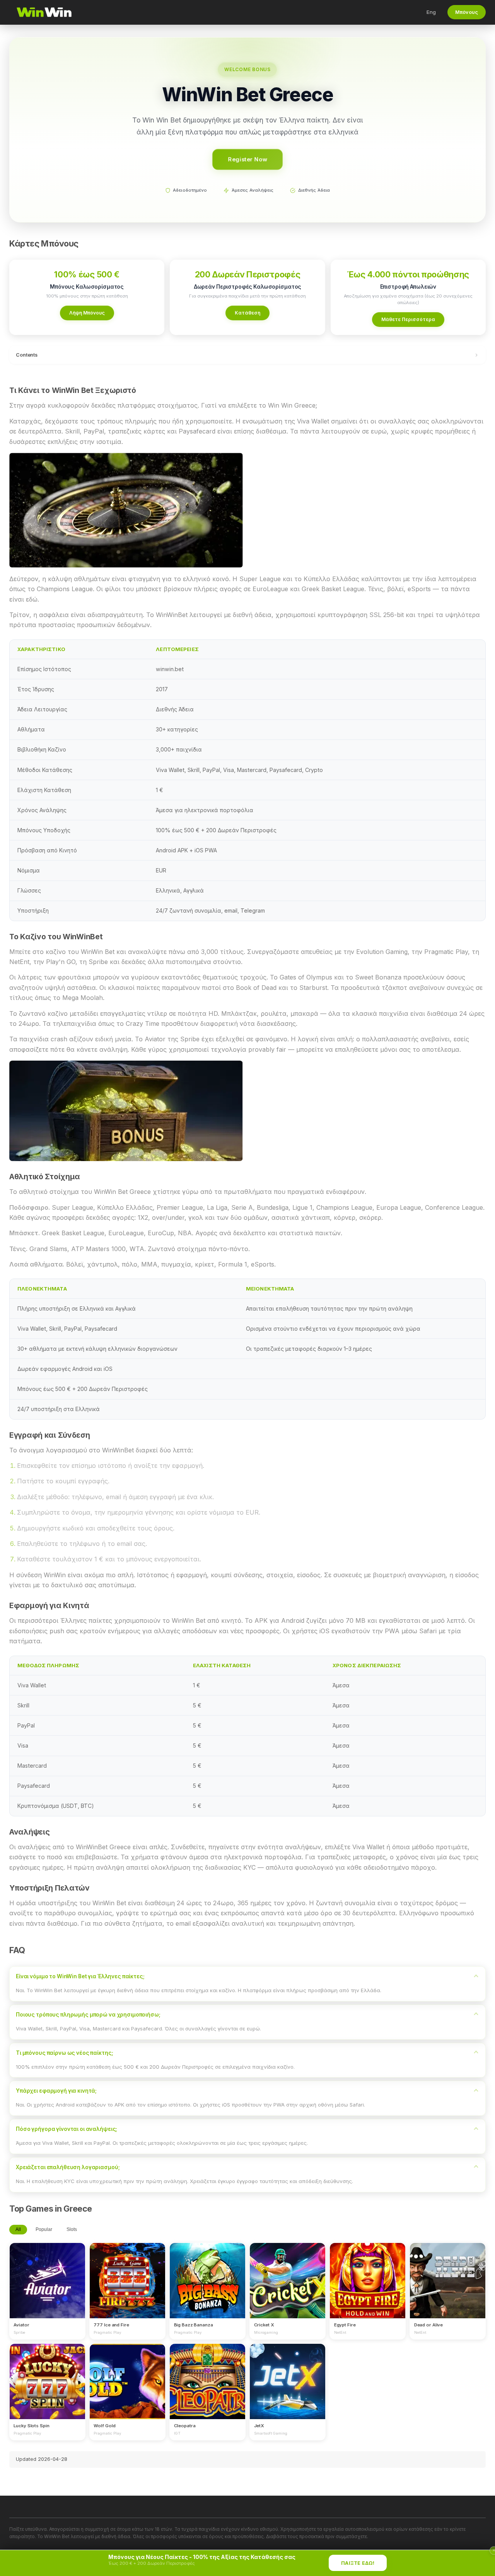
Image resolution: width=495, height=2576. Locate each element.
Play (47, 2273)
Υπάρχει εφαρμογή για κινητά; (56, 2091)
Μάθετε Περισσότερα (408, 319)
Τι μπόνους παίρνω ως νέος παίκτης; (64, 2053)
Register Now (247, 159)
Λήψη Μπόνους (87, 313)
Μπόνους (467, 12)
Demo (47, 2288)
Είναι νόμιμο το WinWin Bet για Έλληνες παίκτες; (80, 1976)
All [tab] (18, 2229)
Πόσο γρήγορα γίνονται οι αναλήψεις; (67, 2129)
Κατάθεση (247, 313)
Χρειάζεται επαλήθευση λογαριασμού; (68, 2167)
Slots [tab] (72, 2229)
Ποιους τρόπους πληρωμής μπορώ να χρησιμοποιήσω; (88, 2015)
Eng (431, 12)
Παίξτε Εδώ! (358, 2563)
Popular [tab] (44, 2229)
